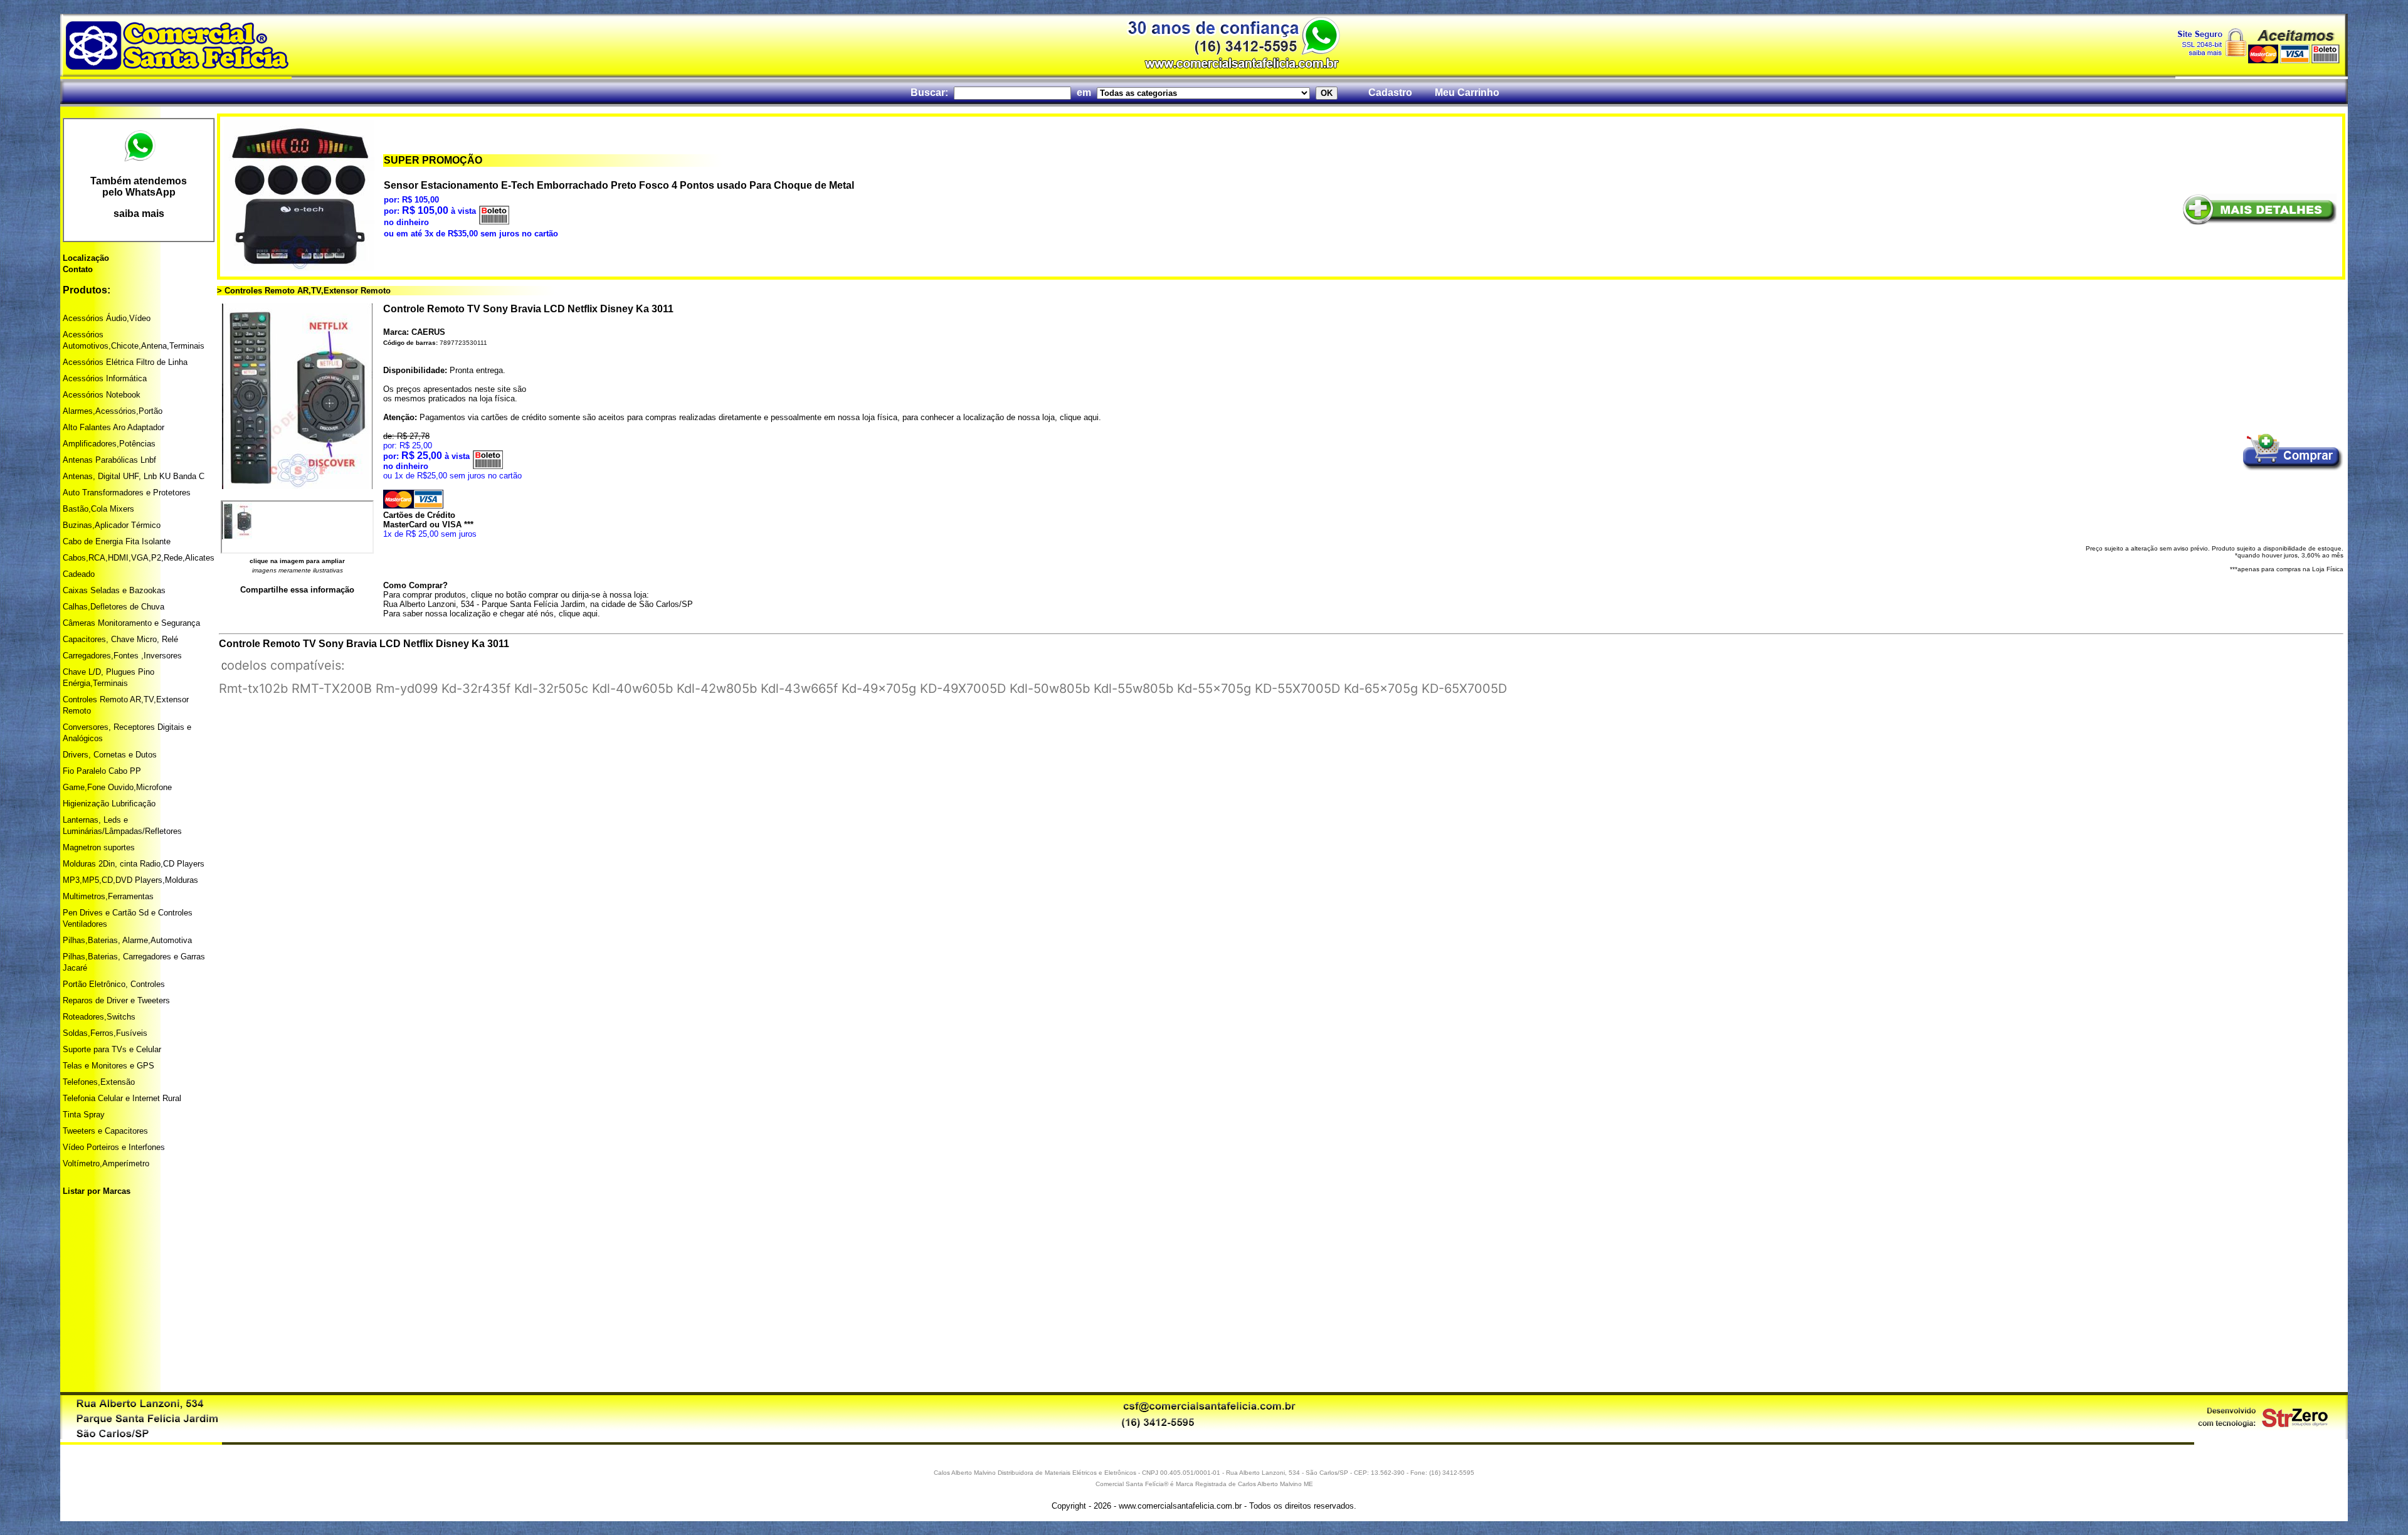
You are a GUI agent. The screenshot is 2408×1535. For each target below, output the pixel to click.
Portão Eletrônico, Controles (114, 984)
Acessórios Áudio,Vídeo (107, 318)
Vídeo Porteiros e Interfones (114, 1147)
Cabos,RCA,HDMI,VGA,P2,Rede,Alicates (139, 558)
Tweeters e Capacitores (105, 1131)
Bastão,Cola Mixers (98, 509)
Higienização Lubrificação (109, 804)
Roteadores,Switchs (99, 1017)
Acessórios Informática (105, 378)
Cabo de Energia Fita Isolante (117, 541)
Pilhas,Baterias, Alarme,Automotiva (127, 940)
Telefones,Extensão (99, 1082)
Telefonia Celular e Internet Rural (122, 1098)
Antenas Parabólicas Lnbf (109, 460)
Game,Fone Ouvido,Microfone (117, 787)
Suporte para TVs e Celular (112, 1049)
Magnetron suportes (99, 847)
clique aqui (1079, 417)
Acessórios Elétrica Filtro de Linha (125, 362)
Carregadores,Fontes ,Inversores (122, 656)
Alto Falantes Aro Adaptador (114, 427)
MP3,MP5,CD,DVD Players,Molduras (130, 880)
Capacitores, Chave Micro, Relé (120, 639)
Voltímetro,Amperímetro (106, 1163)
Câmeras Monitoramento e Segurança (131, 623)
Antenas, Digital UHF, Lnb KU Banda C (134, 476)
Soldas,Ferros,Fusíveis (105, 1033)
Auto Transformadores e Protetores (127, 493)
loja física (497, 398)
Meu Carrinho (1467, 92)
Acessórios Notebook (102, 395)
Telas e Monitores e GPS (108, 1066)
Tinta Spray (84, 1115)
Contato (78, 269)
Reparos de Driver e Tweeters (116, 1000)
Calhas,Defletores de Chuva (114, 607)
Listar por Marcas (97, 1191)
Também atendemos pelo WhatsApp (139, 187)
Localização (86, 258)
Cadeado (79, 574)
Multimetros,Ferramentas (108, 896)
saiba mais (139, 214)
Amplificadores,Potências (109, 444)
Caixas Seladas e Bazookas (114, 590)
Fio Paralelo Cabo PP (102, 771)
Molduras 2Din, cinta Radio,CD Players (134, 864)
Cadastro (1390, 92)
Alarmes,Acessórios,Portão (113, 411)
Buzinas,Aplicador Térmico (112, 525)
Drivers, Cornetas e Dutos (110, 755)
